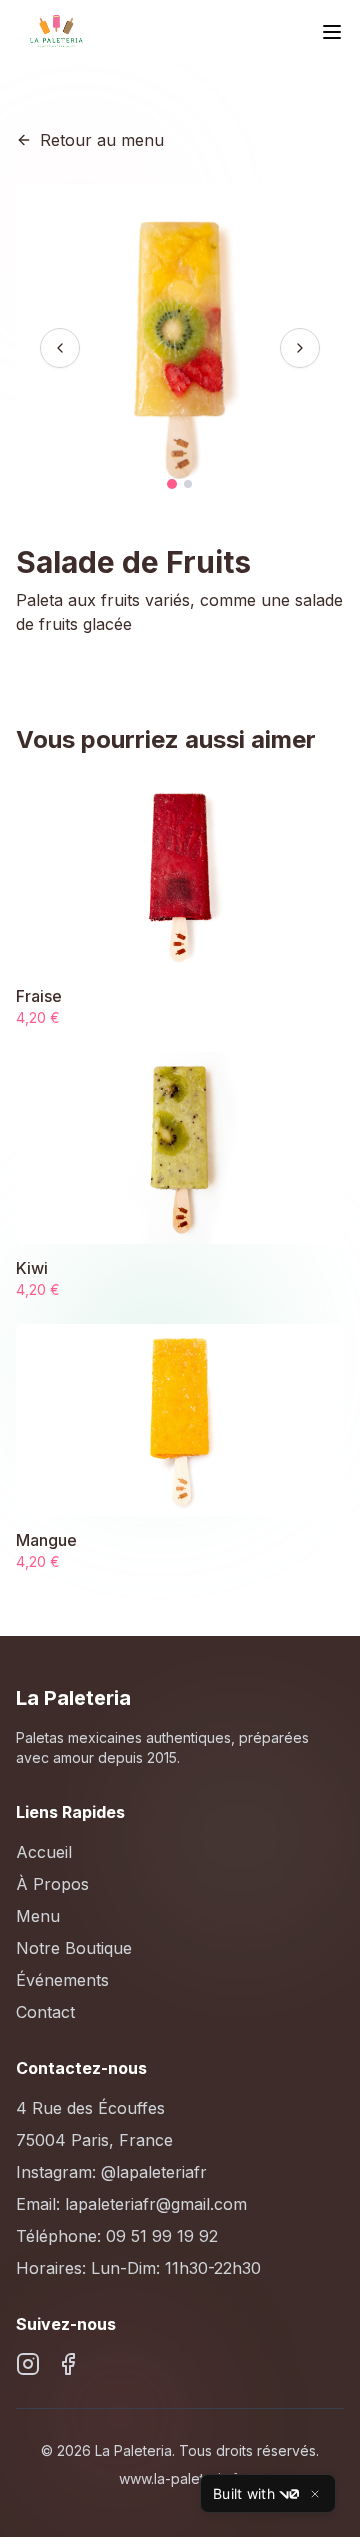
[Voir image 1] (172, 484)
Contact (45, 2012)
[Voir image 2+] (188, 484)
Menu (38, 1916)
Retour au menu (102, 140)
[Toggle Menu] (332, 32)
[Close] (315, 2494)
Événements (62, 1980)
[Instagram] (28, 2364)
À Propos (52, 1884)
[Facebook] (68, 2364)
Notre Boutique (74, 1948)
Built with (244, 2493)
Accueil (44, 1852)
